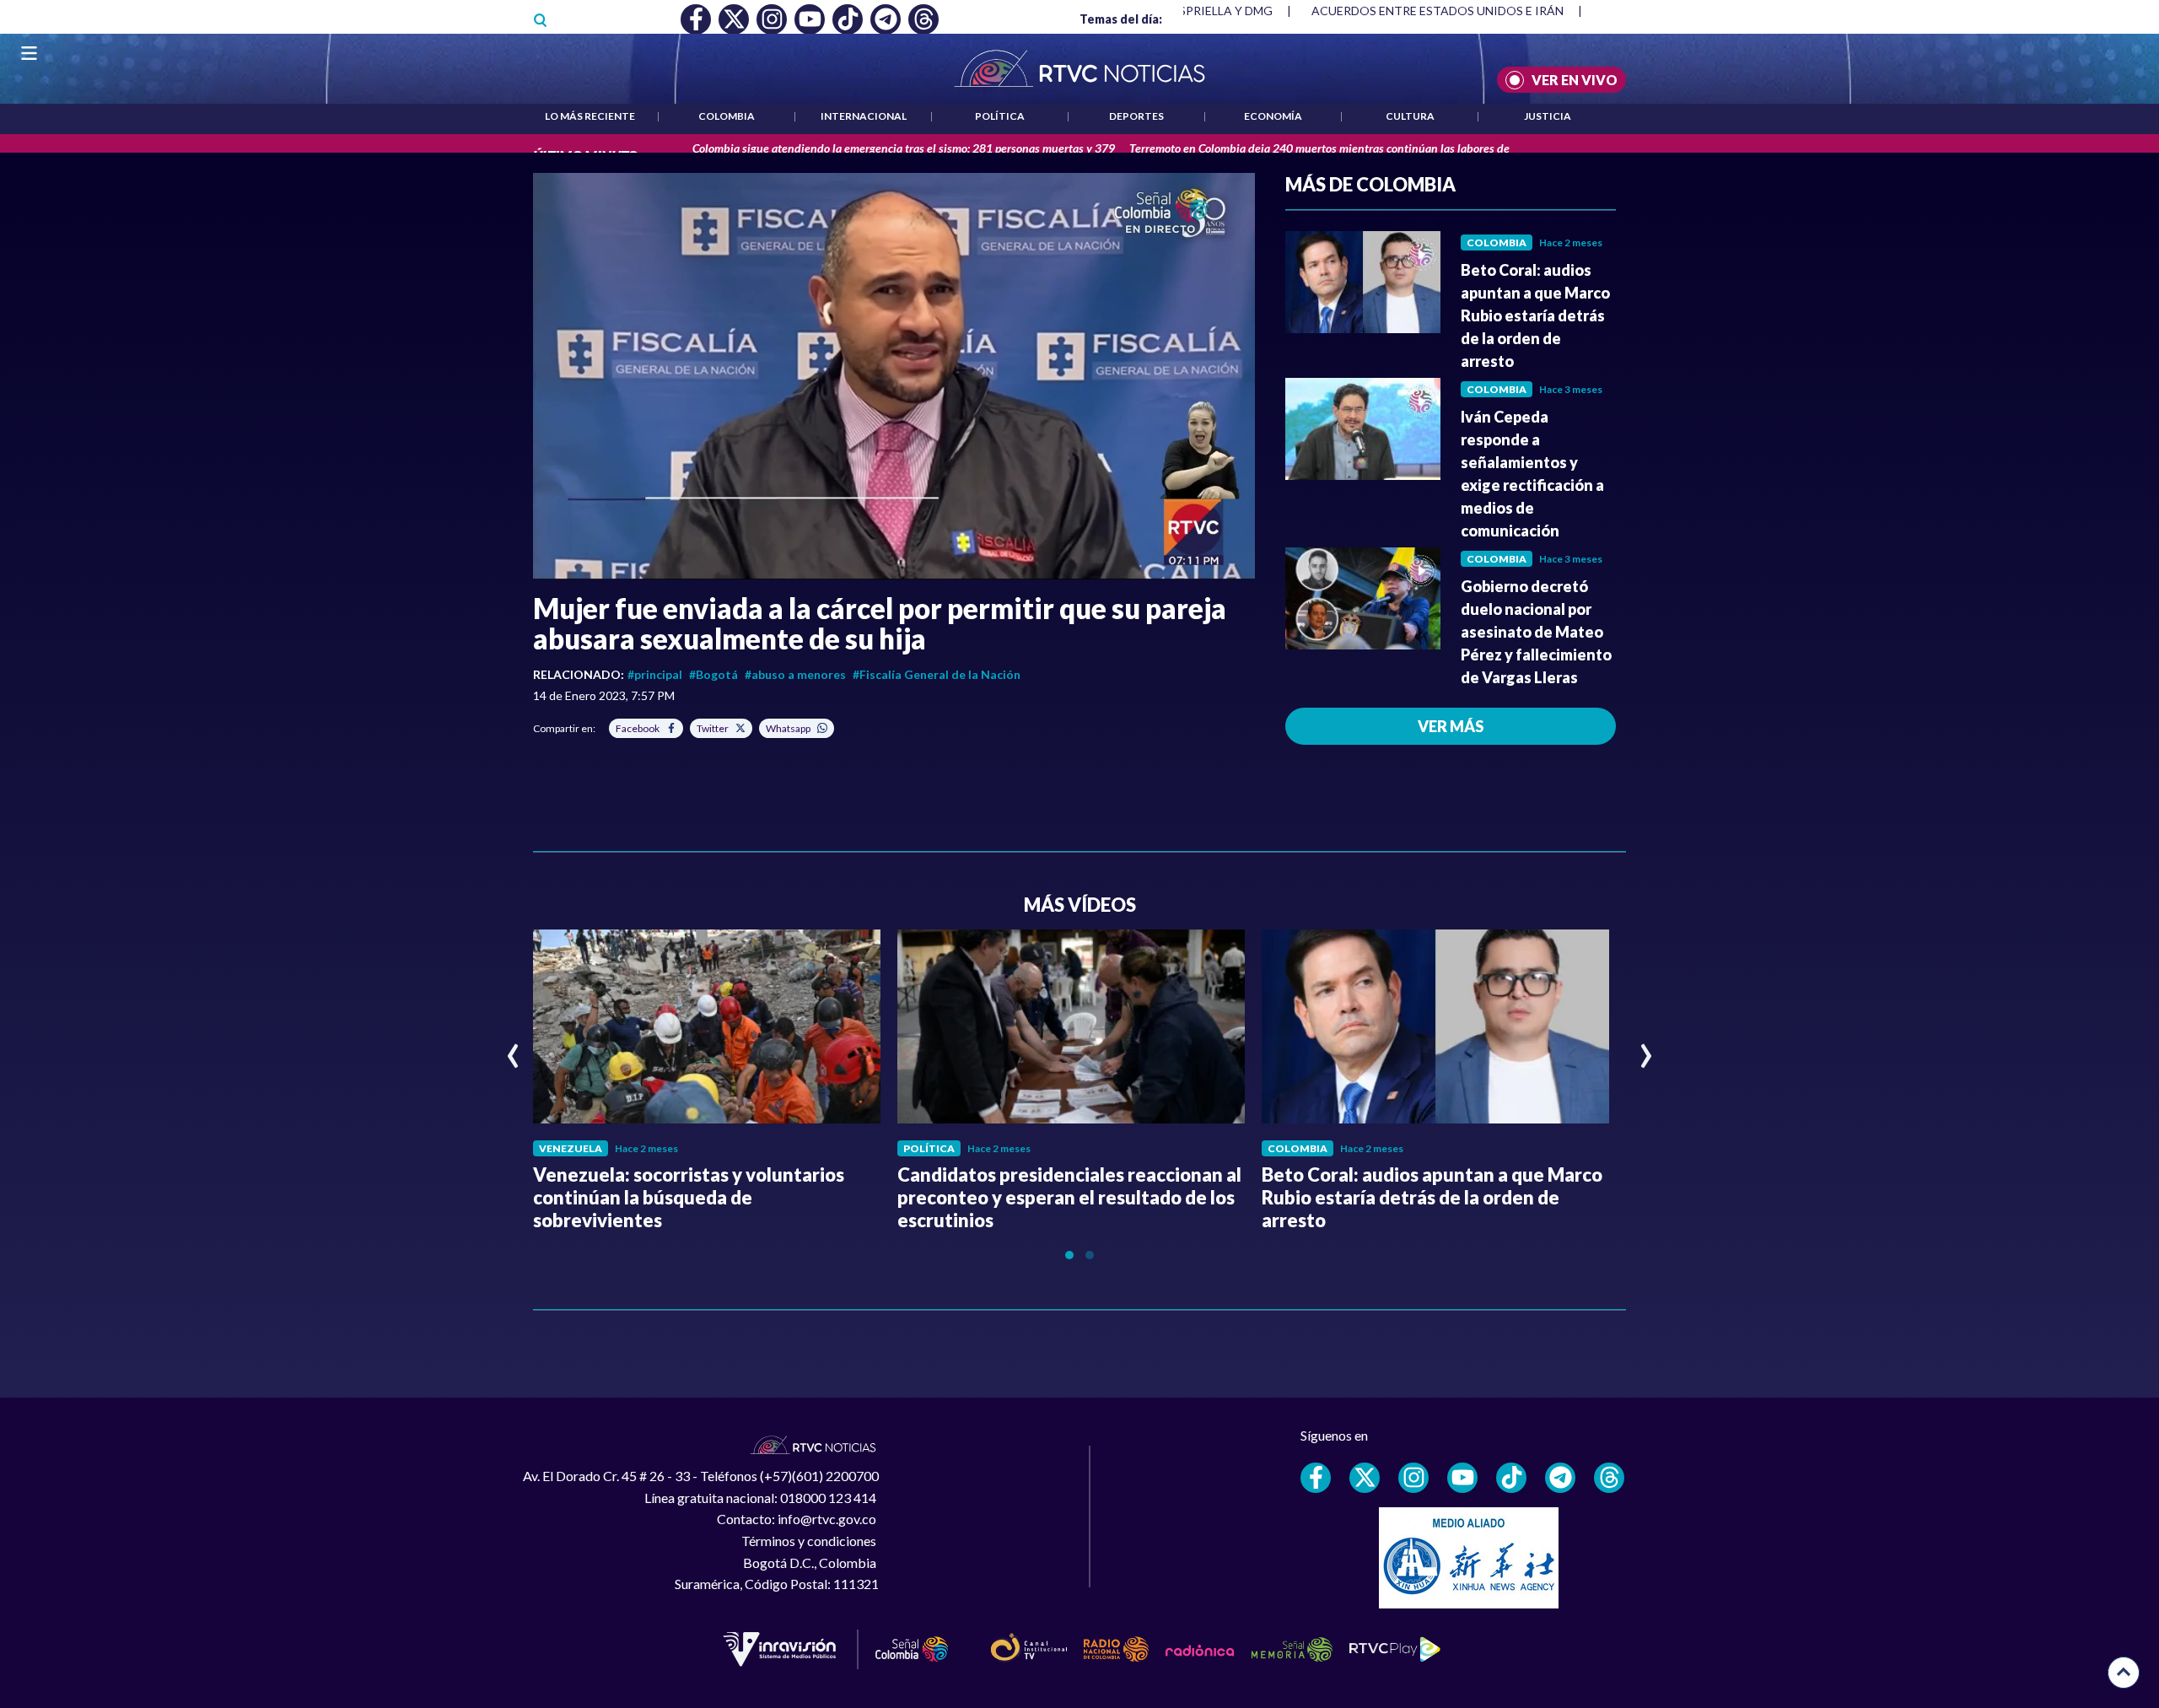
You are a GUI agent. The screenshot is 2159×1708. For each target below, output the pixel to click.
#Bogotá (713, 674)
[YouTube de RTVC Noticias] (1462, 1478)
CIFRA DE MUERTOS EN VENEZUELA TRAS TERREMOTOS (1470, 11)
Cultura (1410, 116)
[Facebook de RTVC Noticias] (1316, 1478)
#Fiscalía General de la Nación (937, 674)
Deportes (1136, 116)
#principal (655, 674)
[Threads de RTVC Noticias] (1609, 1478)
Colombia (727, 116)
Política (1000, 116)
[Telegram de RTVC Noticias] (1560, 1478)
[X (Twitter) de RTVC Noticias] (1365, 1478)
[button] (894, 376)
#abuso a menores (795, 674)
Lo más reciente (590, 116)
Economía (1273, 116)
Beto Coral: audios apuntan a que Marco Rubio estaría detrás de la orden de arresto (1535, 315)
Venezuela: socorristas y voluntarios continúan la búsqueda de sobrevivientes (689, 1197)
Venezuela (571, 1148)
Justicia (1548, 116)
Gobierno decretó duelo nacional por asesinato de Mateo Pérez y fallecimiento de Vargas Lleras (1536, 632)
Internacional (864, 116)
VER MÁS (1451, 726)
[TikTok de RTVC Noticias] (1511, 1478)
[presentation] (513, 1048)
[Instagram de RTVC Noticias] (1413, 1478)
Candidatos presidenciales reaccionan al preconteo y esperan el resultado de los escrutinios (1069, 1197)
